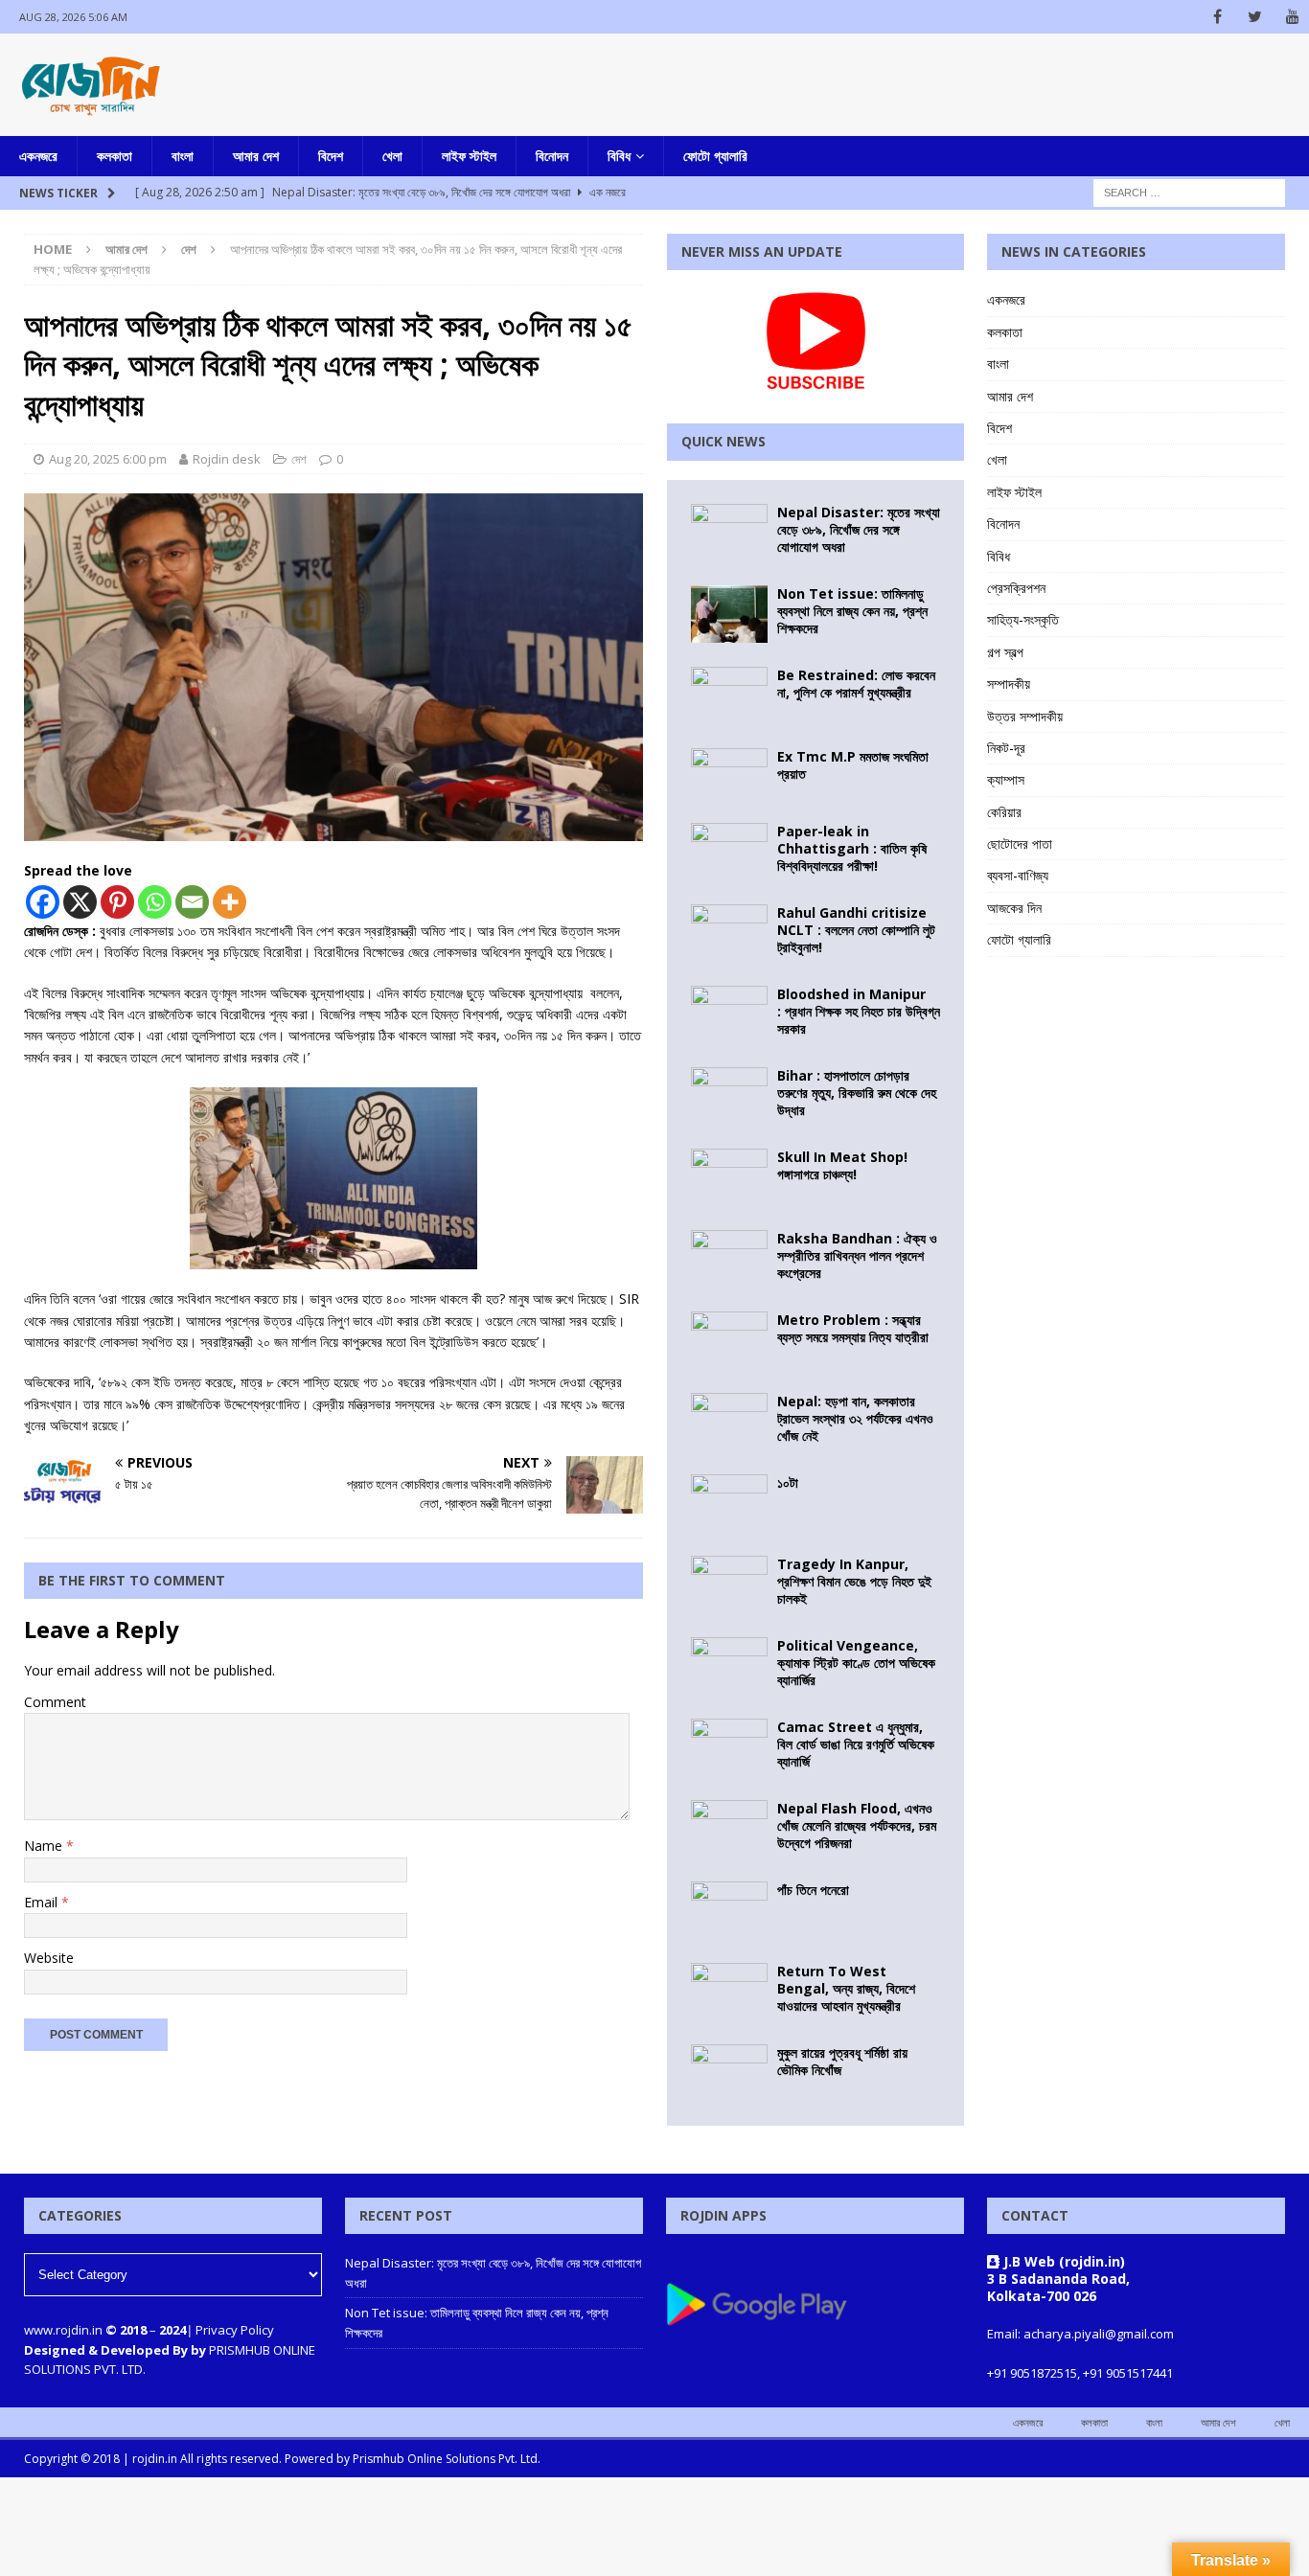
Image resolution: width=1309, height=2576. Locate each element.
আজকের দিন (1014, 908)
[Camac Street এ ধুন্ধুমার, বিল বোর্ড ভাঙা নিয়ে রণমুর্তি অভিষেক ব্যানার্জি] (729, 1747)
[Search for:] (1189, 191)
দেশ (299, 459)
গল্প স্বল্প (1005, 652)
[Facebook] (1217, 17)
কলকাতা (115, 156)
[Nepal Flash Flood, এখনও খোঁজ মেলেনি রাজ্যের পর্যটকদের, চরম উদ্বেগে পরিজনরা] (729, 1829)
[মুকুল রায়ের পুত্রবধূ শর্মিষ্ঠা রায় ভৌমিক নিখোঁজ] (729, 2073)
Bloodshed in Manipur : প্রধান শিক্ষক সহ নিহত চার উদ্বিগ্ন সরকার (859, 1011)
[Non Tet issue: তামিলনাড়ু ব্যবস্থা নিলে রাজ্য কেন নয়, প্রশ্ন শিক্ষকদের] (729, 614)
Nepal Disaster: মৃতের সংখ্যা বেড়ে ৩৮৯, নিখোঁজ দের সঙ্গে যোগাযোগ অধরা (859, 529)
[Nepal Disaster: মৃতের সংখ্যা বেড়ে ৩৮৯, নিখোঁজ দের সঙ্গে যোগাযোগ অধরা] (729, 533)
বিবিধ (619, 156)
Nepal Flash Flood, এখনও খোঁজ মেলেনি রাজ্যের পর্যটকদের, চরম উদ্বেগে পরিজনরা (857, 1825)
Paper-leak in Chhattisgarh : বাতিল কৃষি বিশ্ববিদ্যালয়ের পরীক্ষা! (852, 848)
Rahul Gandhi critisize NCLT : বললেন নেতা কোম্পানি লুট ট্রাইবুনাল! (856, 930)
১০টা (788, 1482)
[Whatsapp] (155, 902)
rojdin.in (155, 2459)
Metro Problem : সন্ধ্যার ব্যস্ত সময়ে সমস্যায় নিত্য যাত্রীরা (853, 1328)
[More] (230, 902)
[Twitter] (1255, 17)
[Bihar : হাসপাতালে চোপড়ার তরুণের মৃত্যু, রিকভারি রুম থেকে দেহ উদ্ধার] (729, 1096)
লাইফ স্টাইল (469, 156)
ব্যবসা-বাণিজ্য (1018, 875)
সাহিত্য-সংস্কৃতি (1023, 619)
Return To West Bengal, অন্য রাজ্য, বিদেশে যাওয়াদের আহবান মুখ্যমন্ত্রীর (846, 1988)
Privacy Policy (235, 2330)
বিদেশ (331, 156)
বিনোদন (552, 156)
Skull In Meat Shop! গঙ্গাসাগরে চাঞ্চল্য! (842, 1165)
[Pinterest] (117, 902)
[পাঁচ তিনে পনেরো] (729, 1910)
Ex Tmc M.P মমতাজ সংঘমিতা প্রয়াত (853, 765)
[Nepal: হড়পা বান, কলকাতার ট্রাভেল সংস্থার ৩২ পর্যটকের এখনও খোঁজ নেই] (729, 1422)
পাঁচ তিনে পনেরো (813, 1890)
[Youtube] (1292, 17)
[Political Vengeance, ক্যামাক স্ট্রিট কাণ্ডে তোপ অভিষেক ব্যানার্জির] (729, 1666)
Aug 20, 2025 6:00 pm (108, 459)
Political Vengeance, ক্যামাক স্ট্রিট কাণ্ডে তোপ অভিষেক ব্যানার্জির (856, 1663)
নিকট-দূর (1006, 748)
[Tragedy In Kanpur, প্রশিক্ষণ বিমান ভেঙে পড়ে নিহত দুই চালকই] (729, 1584)
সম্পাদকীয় (1009, 684)
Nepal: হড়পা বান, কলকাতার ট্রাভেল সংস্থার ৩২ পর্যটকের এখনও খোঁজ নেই (855, 1418)
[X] (80, 902)
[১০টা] (729, 1503)
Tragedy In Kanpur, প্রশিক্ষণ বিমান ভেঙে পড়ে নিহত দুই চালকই (854, 1581)
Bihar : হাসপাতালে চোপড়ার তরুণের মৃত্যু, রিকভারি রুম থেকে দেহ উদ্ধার (857, 1093)
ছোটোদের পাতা (1020, 843)
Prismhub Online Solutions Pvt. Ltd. (447, 2459)
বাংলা (183, 156)
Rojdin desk (227, 459)
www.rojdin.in (63, 2330)
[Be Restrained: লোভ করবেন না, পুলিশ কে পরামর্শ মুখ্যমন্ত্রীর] (729, 695)
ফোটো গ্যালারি (715, 156)
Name (45, 1846)
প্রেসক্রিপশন (1016, 588)
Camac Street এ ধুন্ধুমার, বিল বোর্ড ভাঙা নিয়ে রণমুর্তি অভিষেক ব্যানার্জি (856, 1744)
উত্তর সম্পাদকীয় (1025, 716)
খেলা (392, 156)
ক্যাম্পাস (1006, 779)
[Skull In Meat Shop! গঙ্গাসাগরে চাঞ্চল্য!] (729, 1177)
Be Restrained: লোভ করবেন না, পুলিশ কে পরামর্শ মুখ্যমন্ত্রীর (856, 684)
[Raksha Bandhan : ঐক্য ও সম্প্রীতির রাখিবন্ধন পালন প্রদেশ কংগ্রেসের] (729, 1259)
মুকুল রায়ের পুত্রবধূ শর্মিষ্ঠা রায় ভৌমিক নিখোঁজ (842, 2061)
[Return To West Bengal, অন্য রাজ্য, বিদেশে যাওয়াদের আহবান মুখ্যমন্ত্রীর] (729, 1992)
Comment (55, 1702)
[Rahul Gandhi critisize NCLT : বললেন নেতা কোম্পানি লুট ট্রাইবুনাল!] (729, 933)
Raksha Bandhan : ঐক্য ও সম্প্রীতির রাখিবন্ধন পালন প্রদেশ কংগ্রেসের (857, 1255)
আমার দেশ (256, 156)
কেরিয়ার (1004, 812)
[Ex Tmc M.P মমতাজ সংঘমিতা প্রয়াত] (729, 774)
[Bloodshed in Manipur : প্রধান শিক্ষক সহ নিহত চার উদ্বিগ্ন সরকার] (729, 1014)
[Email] (192, 902)
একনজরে (38, 156)
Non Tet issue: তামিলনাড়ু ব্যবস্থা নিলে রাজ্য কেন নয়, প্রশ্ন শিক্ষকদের (852, 611)
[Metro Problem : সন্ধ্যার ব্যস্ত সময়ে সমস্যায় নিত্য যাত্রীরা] (729, 1340)
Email (43, 1902)
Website (49, 1958)
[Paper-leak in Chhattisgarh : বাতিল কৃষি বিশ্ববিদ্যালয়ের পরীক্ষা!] (729, 852)
